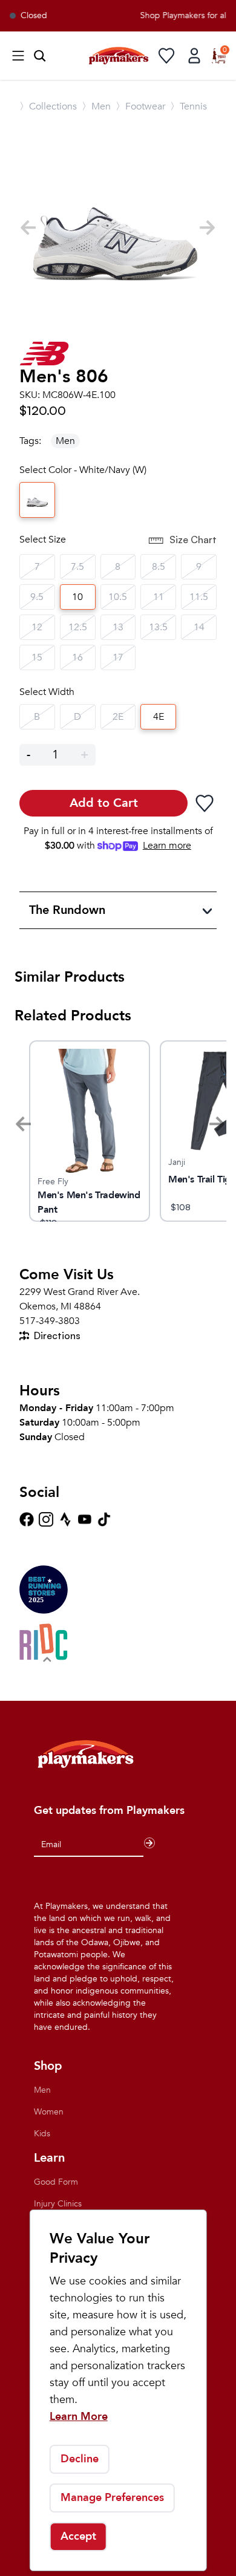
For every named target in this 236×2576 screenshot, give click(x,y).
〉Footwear (140, 106)
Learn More (79, 2417)
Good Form (56, 2182)
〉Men (96, 106)
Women (49, 2112)
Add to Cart (104, 803)
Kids (42, 2134)
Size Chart (193, 540)
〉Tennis (188, 106)
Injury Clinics (58, 2204)
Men (65, 441)
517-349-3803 (50, 1321)
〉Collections (48, 106)
